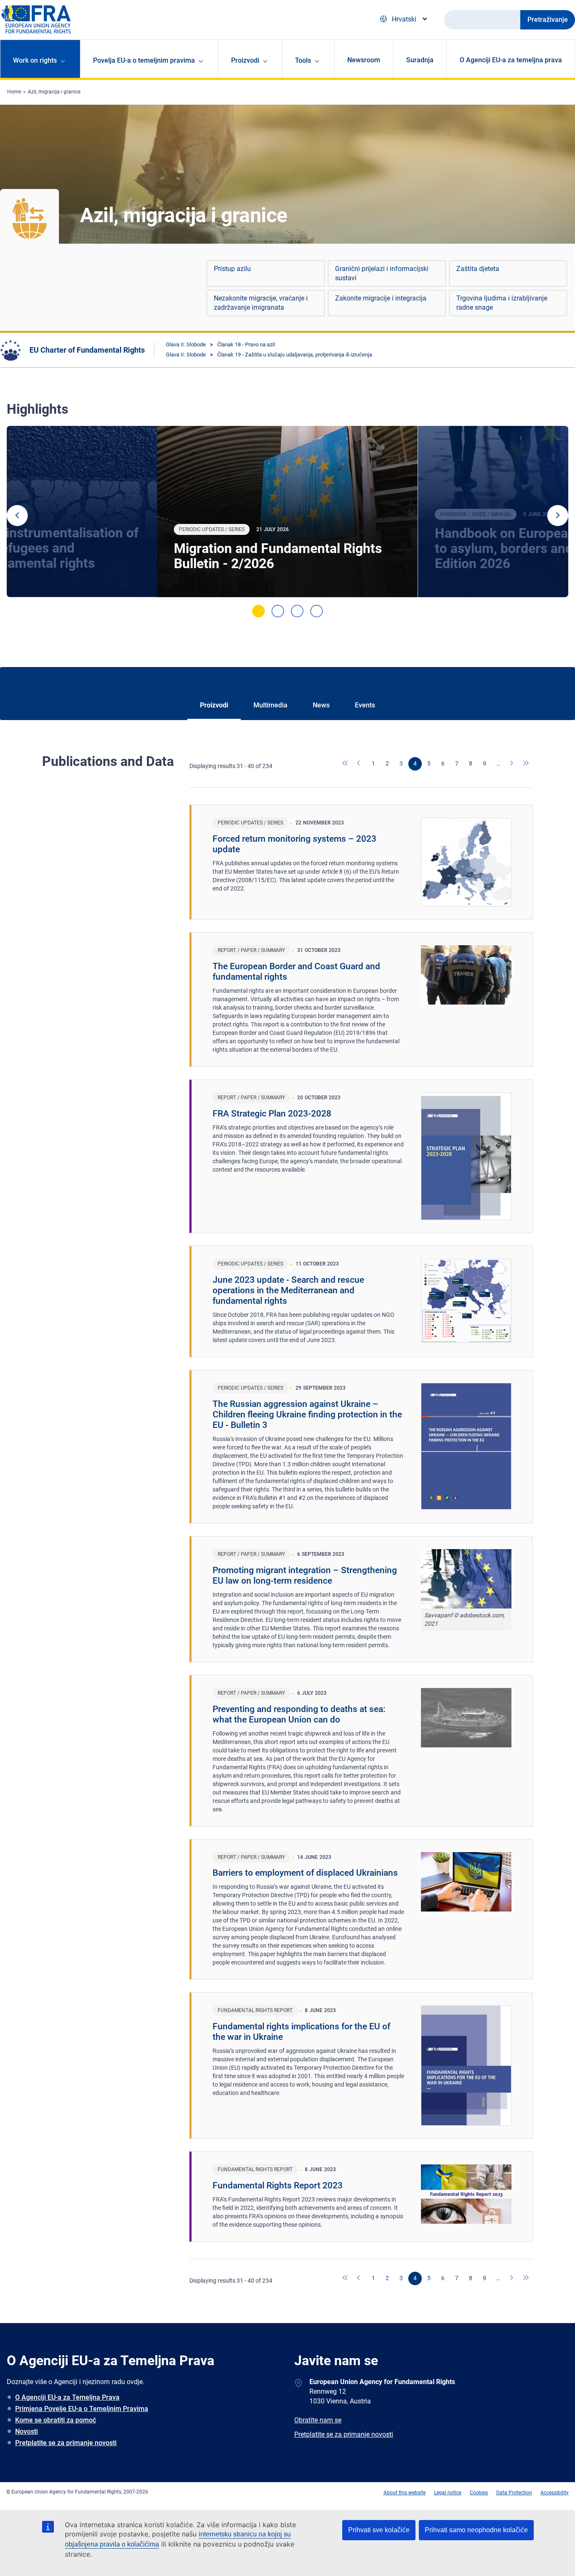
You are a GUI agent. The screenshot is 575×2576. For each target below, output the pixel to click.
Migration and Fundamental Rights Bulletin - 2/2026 (278, 556)
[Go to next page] (512, 764)
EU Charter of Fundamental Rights (87, 350)
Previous (17, 516)
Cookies (479, 2493)
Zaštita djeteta (478, 269)
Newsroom (364, 60)
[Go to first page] (346, 764)
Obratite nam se (318, 2420)
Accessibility (555, 2493)
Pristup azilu (232, 269)
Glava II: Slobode (186, 344)
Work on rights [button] (35, 60)
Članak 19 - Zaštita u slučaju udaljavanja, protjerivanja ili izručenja (295, 355)
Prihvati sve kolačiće (379, 2530)
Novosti (27, 2431)
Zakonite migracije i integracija (381, 298)
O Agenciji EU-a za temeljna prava (511, 60)
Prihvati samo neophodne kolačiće (476, 2530)
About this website (405, 2493)
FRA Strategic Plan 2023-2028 (272, 1114)
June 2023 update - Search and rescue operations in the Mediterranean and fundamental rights (288, 1290)
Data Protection (514, 2493)
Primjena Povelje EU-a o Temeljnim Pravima (82, 2409)
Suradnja (420, 60)
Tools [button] (303, 60)
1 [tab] (258, 611)
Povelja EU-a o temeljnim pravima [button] (144, 60)
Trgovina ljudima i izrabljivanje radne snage (502, 303)
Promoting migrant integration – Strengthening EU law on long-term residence (305, 1575)
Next (558, 516)
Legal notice (448, 2493)
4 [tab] (317, 611)
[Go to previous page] (359, 764)
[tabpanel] (287, 512)
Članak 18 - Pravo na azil (246, 344)
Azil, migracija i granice (54, 92)
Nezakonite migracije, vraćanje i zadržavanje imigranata (261, 303)
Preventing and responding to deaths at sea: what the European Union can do (299, 1714)
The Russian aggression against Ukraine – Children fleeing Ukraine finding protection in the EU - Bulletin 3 (307, 1414)
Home (14, 92)
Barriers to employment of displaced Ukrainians (305, 1873)
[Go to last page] (526, 764)
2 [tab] (278, 611)
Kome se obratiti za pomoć (56, 2420)
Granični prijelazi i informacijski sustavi (382, 273)
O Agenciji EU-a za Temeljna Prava (67, 2397)
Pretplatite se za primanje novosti (66, 2443)
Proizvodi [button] (245, 60)
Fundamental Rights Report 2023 (278, 2185)
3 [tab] (297, 611)
